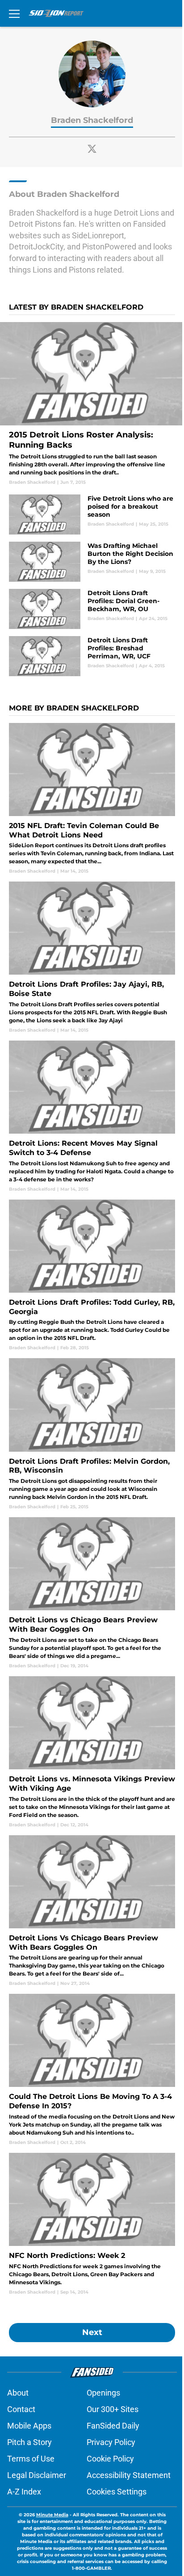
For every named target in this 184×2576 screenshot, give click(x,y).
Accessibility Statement (129, 2475)
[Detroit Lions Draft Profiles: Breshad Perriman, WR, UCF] (92, 656)
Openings (103, 2393)
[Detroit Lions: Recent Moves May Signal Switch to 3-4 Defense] (92, 1117)
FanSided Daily (113, 2426)
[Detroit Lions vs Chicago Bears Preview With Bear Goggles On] (92, 1593)
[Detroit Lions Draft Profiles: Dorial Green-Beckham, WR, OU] (92, 609)
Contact (21, 2409)
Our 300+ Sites (113, 2409)
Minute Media (52, 2515)
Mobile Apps (29, 2426)
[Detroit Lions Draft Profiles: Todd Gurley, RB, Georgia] (92, 1276)
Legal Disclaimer (37, 2475)
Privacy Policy (111, 2442)
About (18, 2393)
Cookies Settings (117, 2492)
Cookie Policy (110, 2459)
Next (92, 2332)
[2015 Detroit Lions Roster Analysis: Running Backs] (92, 404)
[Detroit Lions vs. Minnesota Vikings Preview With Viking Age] (92, 1752)
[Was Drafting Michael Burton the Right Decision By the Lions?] (92, 562)
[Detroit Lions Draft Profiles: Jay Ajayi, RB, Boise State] (92, 957)
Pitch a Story (29, 2442)
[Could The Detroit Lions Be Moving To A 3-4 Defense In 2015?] (92, 2070)
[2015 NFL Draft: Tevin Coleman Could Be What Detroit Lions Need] (92, 799)
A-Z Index (24, 2492)
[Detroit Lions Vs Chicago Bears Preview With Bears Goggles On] (92, 1911)
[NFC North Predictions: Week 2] (92, 2224)
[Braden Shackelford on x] (92, 149)
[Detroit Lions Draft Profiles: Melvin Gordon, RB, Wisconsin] (92, 1434)
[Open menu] (14, 13)
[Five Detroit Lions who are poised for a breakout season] (92, 514)
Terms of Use (31, 2459)
